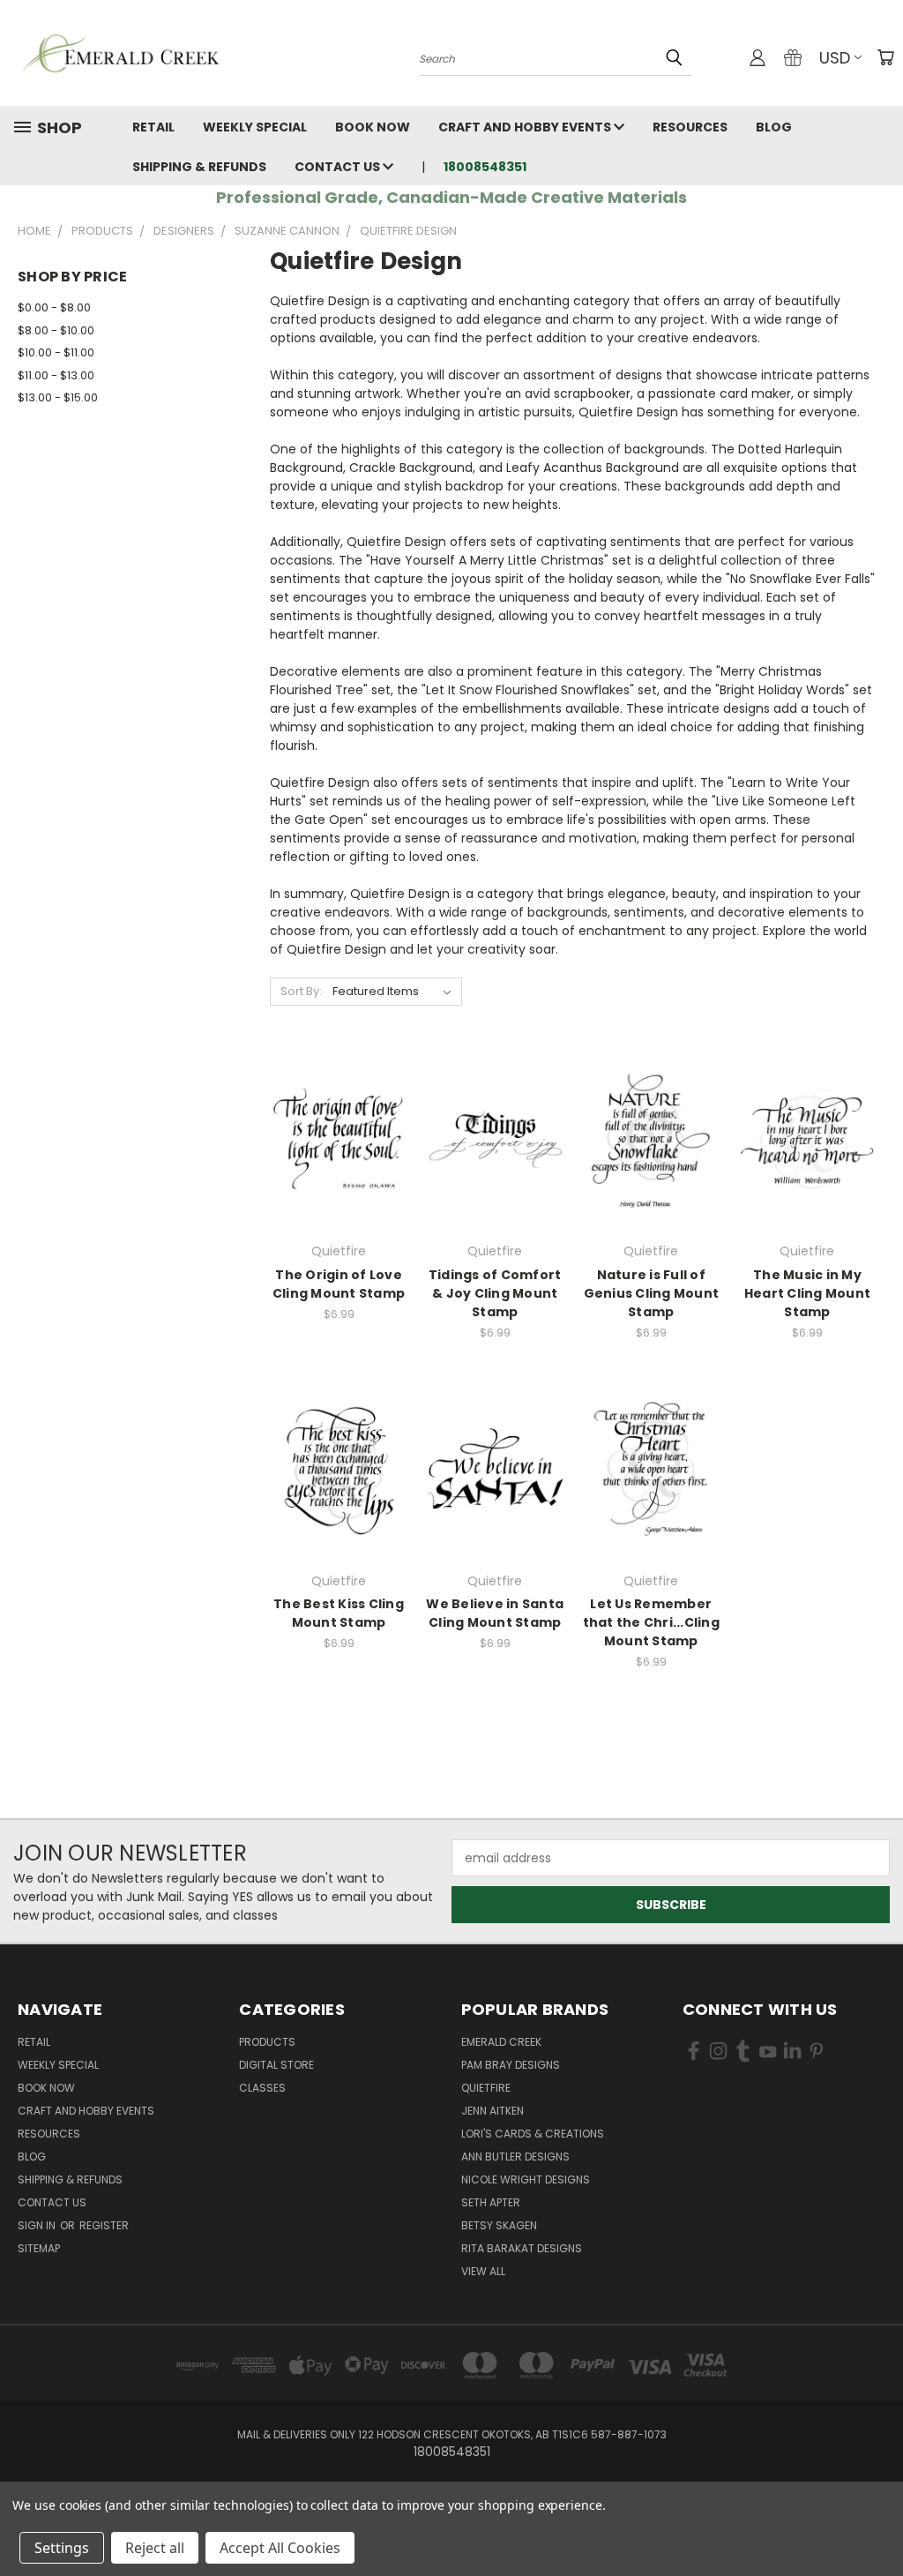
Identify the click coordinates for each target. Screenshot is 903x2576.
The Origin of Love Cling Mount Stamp (339, 1284)
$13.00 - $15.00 (58, 397)
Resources (690, 127)
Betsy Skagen (499, 2225)
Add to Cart (339, 1170)
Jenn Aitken (493, 2111)
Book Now (373, 127)
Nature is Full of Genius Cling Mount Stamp (652, 1293)
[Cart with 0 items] (885, 57)
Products (267, 2042)
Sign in (38, 2225)
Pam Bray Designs (511, 2065)
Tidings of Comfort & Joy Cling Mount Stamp (495, 1293)
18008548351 (485, 167)
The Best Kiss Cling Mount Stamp (339, 1613)
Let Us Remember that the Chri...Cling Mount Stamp (651, 1622)
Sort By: (301, 991)
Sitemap (39, 2248)
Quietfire (486, 2088)
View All (483, 2271)
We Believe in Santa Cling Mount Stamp (495, 1613)
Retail (153, 127)
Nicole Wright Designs (526, 2179)
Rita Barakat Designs (522, 2248)
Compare (333, 1138)
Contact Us (339, 167)
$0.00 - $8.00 (54, 307)
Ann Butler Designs (515, 2157)
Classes (262, 2088)
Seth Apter (491, 2202)
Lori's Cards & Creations (533, 2134)
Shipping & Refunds (199, 167)
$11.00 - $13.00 (56, 375)
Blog (774, 127)
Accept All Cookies (280, 2548)
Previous (876, 2521)
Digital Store (276, 2065)
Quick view (339, 1103)
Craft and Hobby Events (526, 127)
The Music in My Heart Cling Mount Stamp (807, 1293)
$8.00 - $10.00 (56, 330)
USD (835, 58)
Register (104, 2225)
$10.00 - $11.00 (56, 352)
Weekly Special (255, 127)
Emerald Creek (501, 2042)
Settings (62, 2548)
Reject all (155, 2548)
